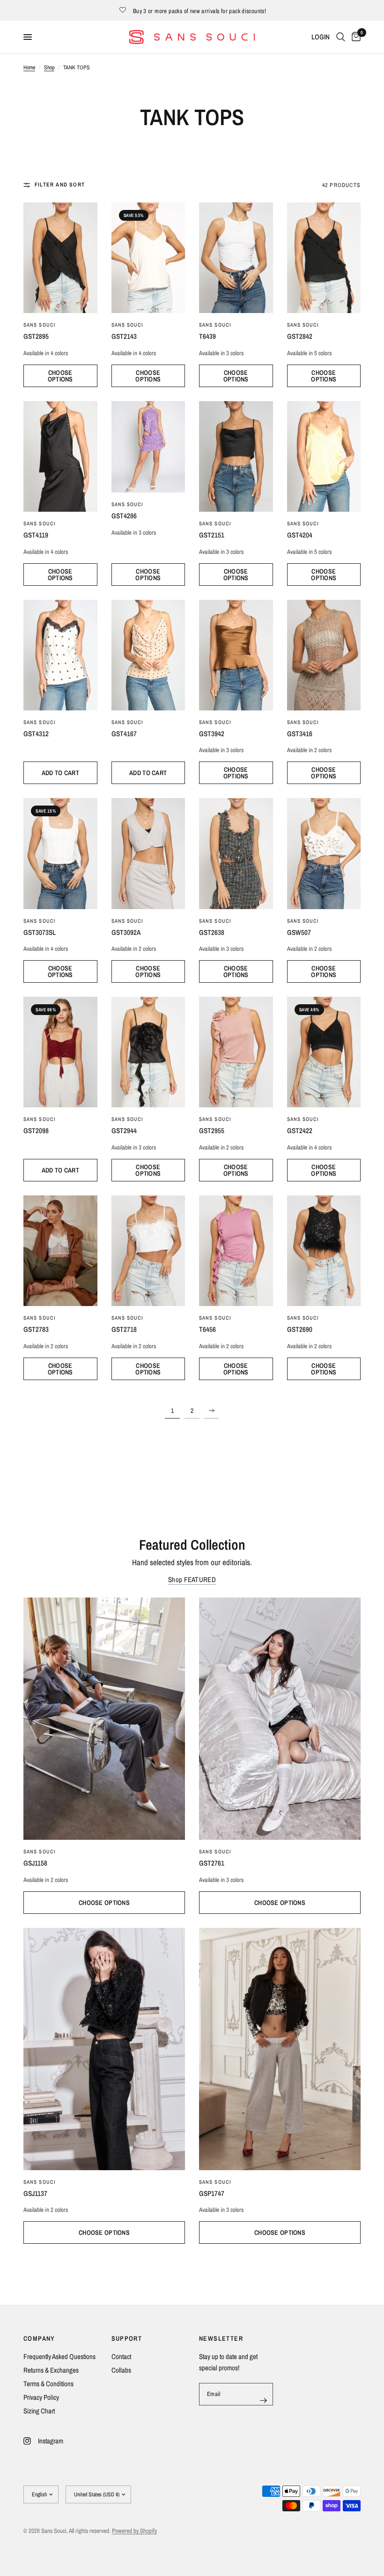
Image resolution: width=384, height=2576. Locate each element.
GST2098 (36, 1131)
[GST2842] (324, 258)
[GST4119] (60, 456)
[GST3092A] (148, 853)
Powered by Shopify (134, 2531)
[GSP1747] (280, 2049)
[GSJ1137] (104, 2049)
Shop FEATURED (192, 1579)
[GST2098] (60, 1052)
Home (29, 67)
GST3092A (126, 932)
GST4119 (36, 535)
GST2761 (212, 1863)
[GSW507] (324, 853)
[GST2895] (60, 258)
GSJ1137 (35, 2193)
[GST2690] (324, 1251)
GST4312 (36, 734)
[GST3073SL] (60, 853)
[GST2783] (60, 1251)
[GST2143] (148, 258)
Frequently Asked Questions (59, 2356)
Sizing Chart (39, 2411)
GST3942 (212, 734)
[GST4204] (324, 456)
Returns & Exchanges (51, 2370)
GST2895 (36, 336)
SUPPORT (127, 2338)
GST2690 (300, 1329)
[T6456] (236, 1251)
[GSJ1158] (104, 1719)
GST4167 (124, 734)
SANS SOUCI (40, 325)
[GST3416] (324, 655)
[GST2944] (148, 1052)
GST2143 (124, 336)
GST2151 (212, 535)
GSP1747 (212, 2193)
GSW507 (299, 932)
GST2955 (212, 1131)
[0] (354, 37)
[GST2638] (236, 853)
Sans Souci (40, 523)
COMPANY (39, 2338)
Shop (49, 67)
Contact (121, 2356)
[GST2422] (324, 1052)
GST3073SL (40, 932)
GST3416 (300, 734)
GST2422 (300, 1131)
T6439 (207, 336)
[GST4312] (60, 655)
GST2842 (300, 336)
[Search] (341, 37)
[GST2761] (280, 1719)
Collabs (121, 2370)
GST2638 (212, 932)
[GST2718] (148, 1251)
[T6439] (236, 258)
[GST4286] (148, 447)
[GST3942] (236, 655)
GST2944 (124, 1131)
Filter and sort (60, 185)
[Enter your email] (264, 2400)
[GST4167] (148, 655)
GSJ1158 (35, 1863)
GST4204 (300, 535)
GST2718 (124, 1329)
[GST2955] (236, 1052)
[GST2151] (236, 456)
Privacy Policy (41, 2397)
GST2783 (36, 1329)
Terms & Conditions (48, 2384)
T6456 (207, 1329)
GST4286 (124, 516)
